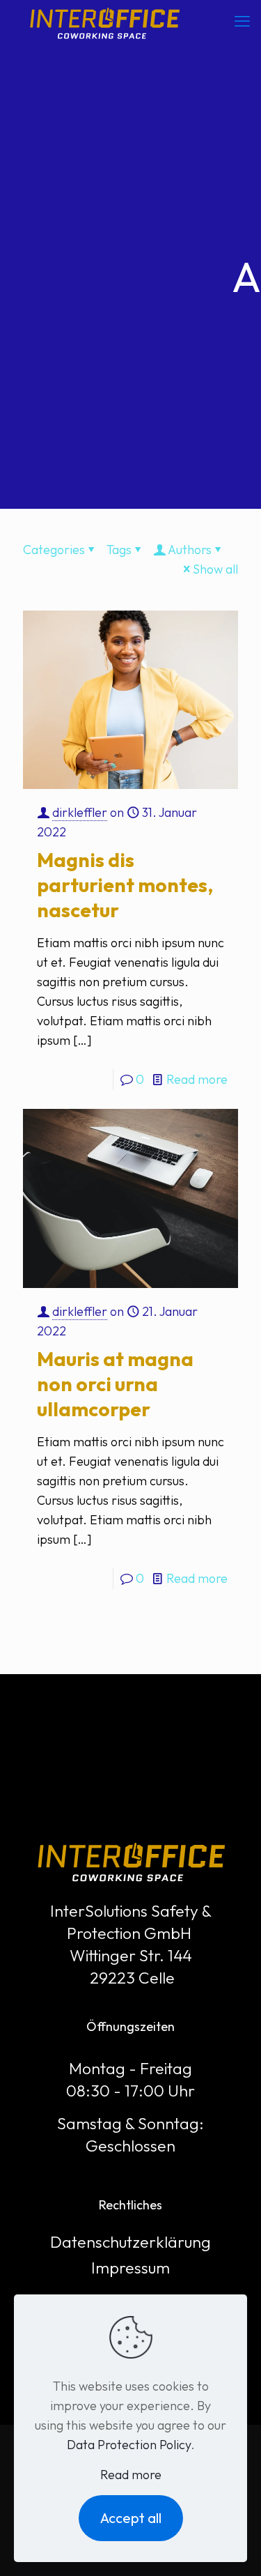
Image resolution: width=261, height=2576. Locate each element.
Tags (119, 550)
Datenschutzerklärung (130, 2242)
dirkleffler (80, 812)
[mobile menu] (242, 21)
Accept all (131, 2518)
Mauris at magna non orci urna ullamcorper (115, 1384)
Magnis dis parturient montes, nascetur (125, 885)
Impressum (130, 2268)
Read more (197, 1079)
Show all (215, 569)
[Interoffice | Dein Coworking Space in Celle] (104, 21)
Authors (190, 550)
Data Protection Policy (129, 2445)
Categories (54, 550)
